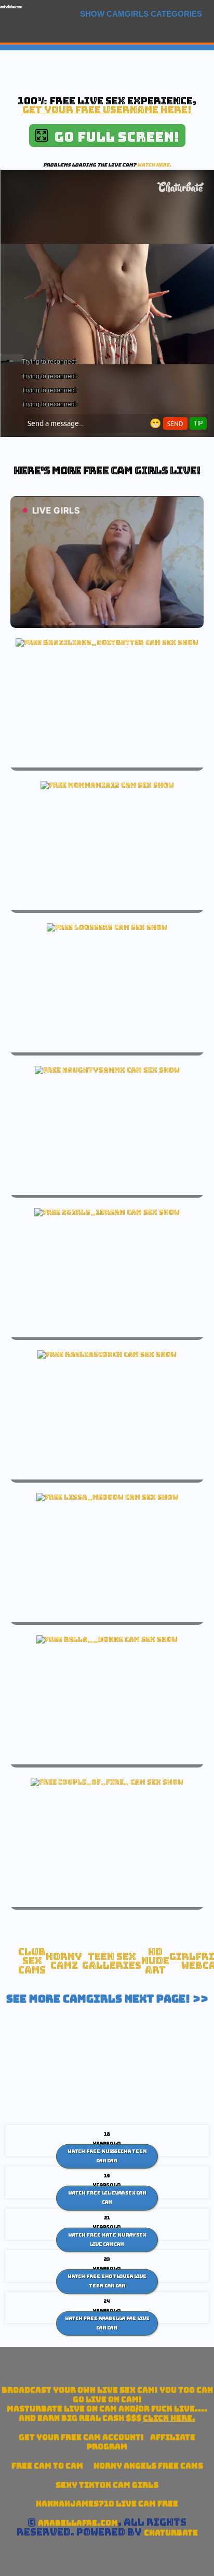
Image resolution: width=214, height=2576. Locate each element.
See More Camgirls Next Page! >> (107, 1999)
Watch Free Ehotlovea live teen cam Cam (107, 2281)
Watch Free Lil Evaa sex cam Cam (107, 2198)
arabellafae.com (11, 7)
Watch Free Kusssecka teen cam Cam (107, 2156)
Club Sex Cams (32, 1961)
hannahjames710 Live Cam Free (107, 2504)
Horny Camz (64, 1961)
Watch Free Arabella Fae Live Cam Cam (107, 2323)
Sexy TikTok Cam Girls (107, 2485)
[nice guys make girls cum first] (107, 785)
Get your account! (81, 2437)
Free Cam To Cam (47, 2466)
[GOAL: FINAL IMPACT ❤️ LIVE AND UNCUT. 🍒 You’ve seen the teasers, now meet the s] (107, 1639)
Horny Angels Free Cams (148, 2466)
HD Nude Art (155, 1961)
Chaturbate (171, 2533)
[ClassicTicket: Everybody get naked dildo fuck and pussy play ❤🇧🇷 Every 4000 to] (107, 642)
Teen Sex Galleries (112, 1961)
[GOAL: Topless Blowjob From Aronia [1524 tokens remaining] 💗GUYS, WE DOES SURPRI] (107, 1782)
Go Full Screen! (113, 137)
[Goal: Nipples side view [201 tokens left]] (107, 1212)
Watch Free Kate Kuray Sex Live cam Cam (107, 2240)
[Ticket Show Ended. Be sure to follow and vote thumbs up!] (107, 927)
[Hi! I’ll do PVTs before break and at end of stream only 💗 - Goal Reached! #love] (107, 1497)
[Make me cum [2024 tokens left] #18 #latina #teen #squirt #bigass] (107, 1070)
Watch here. (154, 165)
